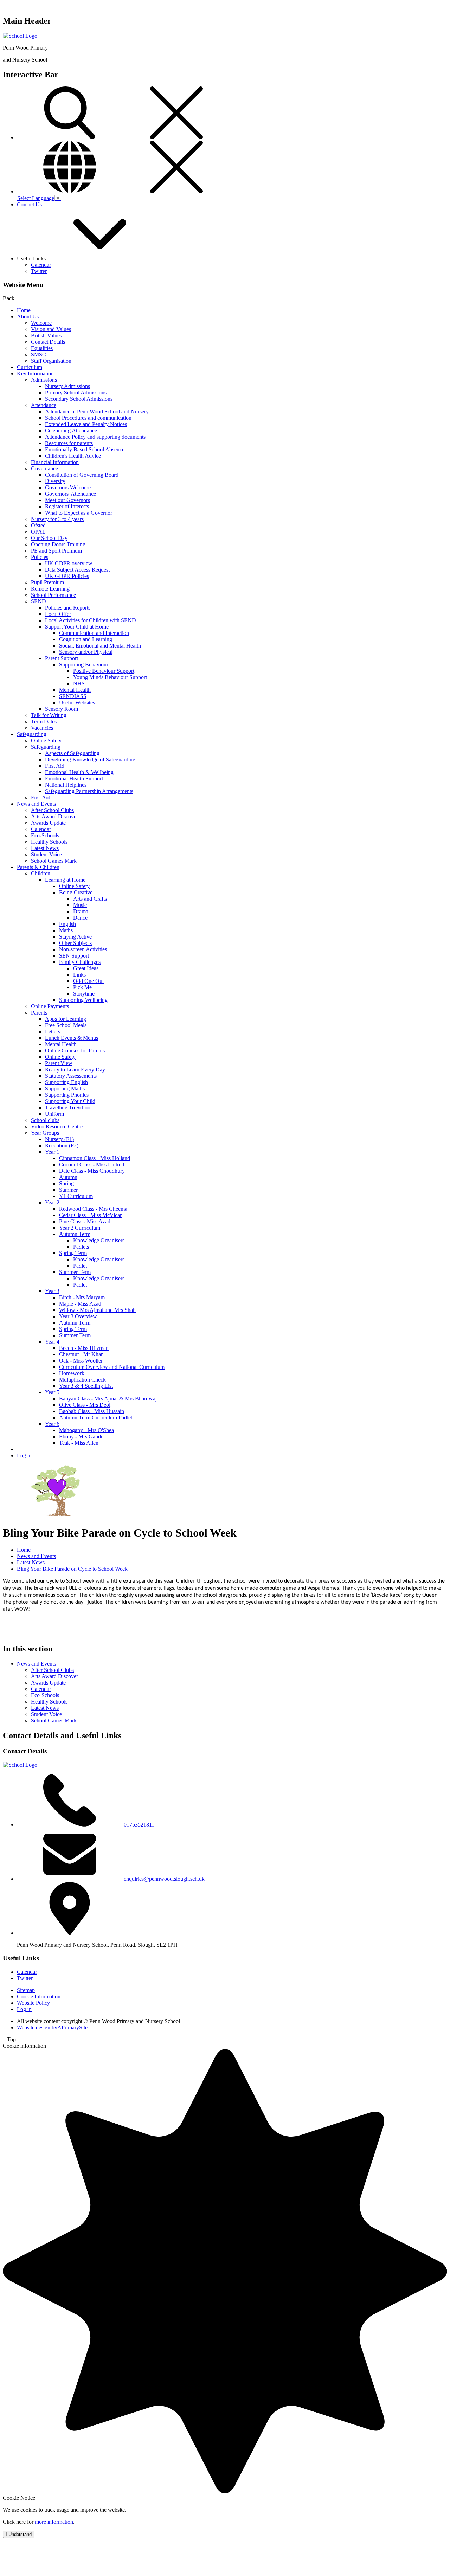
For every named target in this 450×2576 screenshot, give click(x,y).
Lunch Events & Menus (72, 1038)
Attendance (44, 405)
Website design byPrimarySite (52, 2027)
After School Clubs (52, 810)
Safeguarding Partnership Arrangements (89, 791)
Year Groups (45, 1133)
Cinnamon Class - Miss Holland (95, 1158)
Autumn (68, 1177)
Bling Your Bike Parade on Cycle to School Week (72, 1569)
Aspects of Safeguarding (72, 753)
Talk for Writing (49, 715)
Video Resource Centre (57, 1126)
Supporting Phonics (67, 1095)
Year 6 (52, 1424)
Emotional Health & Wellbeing (79, 772)
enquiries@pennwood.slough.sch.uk (164, 1879)
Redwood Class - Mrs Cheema (93, 1209)
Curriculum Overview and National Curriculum (112, 1367)
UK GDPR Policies (67, 576)
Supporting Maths (65, 1089)
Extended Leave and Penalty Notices (86, 424)
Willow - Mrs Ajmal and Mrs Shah (97, 1310)
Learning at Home (65, 880)
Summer (68, 1190)
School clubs (45, 1120)
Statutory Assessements (71, 1076)
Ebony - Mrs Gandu (81, 1437)
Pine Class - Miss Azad (85, 1221)
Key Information (35, 373)
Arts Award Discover (54, 816)
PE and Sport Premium (56, 551)
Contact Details (48, 342)
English (67, 924)
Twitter (39, 271)
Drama (81, 911)
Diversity (55, 481)
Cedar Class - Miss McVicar (90, 1215)
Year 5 (52, 1392)
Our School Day (49, 538)
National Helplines (66, 785)
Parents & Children (38, 867)
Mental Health (75, 690)
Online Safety (46, 740)
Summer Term (75, 1272)
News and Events (36, 804)
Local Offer (58, 614)
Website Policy (33, 2003)
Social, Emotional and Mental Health (100, 646)
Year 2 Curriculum (80, 1228)
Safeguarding (32, 734)
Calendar (41, 265)
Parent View (59, 1063)
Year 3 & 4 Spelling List (86, 1386)
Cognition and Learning (86, 639)
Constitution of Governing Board (82, 475)
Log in (24, 1456)
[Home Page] (20, 36)
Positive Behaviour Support (104, 671)
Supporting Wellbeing (83, 1000)
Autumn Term (75, 1234)
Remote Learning (50, 589)
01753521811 (139, 1825)
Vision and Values (51, 329)
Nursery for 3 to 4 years (57, 519)
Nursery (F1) (59, 1139)
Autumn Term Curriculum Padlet (96, 1418)
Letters (53, 1032)
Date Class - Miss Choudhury (92, 1171)
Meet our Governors (67, 500)
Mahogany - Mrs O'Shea (86, 1430)
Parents (39, 1013)
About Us (28, 317)
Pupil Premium (47, 582)
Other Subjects (75, 943)
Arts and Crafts (90, 899)
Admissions (44, 380)
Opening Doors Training (58, 544)
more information (54, 2522)
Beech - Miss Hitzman (84, 1348)
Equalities (42, 348)
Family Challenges (80, 962)
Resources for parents (69, 443)
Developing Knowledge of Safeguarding (90, 759)
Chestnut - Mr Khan (81, 1354)
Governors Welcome (68, 487)
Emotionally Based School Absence (85, 449)
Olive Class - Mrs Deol (85, 1405)
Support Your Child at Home (77, 627)
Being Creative (76, 892)
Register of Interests (67, 506)
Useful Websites (77, 703)
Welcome (41, 323)
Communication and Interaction (94, 633)
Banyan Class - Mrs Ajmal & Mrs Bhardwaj (108, 1399)
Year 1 (52, 1152)
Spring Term (73, 1253)
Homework (72, 1373)
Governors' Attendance (70, 494)
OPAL (38, 532)
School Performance (53, 595)
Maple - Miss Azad (80, 1304)
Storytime (84, 994)
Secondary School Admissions (79, 399)
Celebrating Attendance (71, 430)
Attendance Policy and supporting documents (95, 437)
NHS (79, 684)
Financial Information (55, 462)
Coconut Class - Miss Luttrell (92, 1164)
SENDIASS (73, 696)
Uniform (54, 1114)
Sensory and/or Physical (86, 652)
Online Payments (50, 1006)
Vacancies (42, 728)
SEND (38, 601)
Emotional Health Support (74, 778)
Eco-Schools (45, 835)
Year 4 (52, 1342)
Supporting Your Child (70, 1101)
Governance (44, 468)
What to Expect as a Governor (79, 513)
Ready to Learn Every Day (75, 1070)
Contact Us (29, 204)
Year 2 (52, 1202)
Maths (66, 930)
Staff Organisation (51, 361)
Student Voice (46, 854)
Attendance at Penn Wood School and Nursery (97, 411)
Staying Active (75, 937)
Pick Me (82, 987)
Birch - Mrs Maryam (82, 1297)
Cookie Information (39, 1997)
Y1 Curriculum (76, 1196)
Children (41, 873)
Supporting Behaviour (84, 665)
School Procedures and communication (88, 418)
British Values (46, 336)
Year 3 (52, 1291)
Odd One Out (88, 981)
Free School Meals (66, 1025)
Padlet (80, 1266)
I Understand (19, 2534)
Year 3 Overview (78, 1316)
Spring (66, 1183)
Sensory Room (62, 709)
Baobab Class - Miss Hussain (92, 1411)
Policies (40, 557)
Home (24, 310)
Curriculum (30, 367)
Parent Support (62, 658)
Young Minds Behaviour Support (110, 677)
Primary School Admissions (76, 392)
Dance (80, 918)
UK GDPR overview (69, 563)
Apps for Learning (66, 1019)
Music (80, 905)
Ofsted (38, 525)
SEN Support (74, 956)
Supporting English (66, 1082)
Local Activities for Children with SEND (91, 620)
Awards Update (48, 823)
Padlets (81, 1247)
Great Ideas (86, 968)
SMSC (38, 355)
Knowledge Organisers (99, 1240)
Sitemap (26, 1990)
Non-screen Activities (83, 949)
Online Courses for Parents (75, 1051)
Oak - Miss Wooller (81, 1361)
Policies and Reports (68, 608)
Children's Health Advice (73, 456)
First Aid (55, 766)
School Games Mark (54, 861)
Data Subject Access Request (77, 570)
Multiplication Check (82, 1380)
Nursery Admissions (67, 386)
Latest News (45, 848)
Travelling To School (68, 1107)
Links (79, 975)
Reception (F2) (62, 1145)
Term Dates (44, 722)
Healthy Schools (49, 842)
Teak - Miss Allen (79, 1443)
